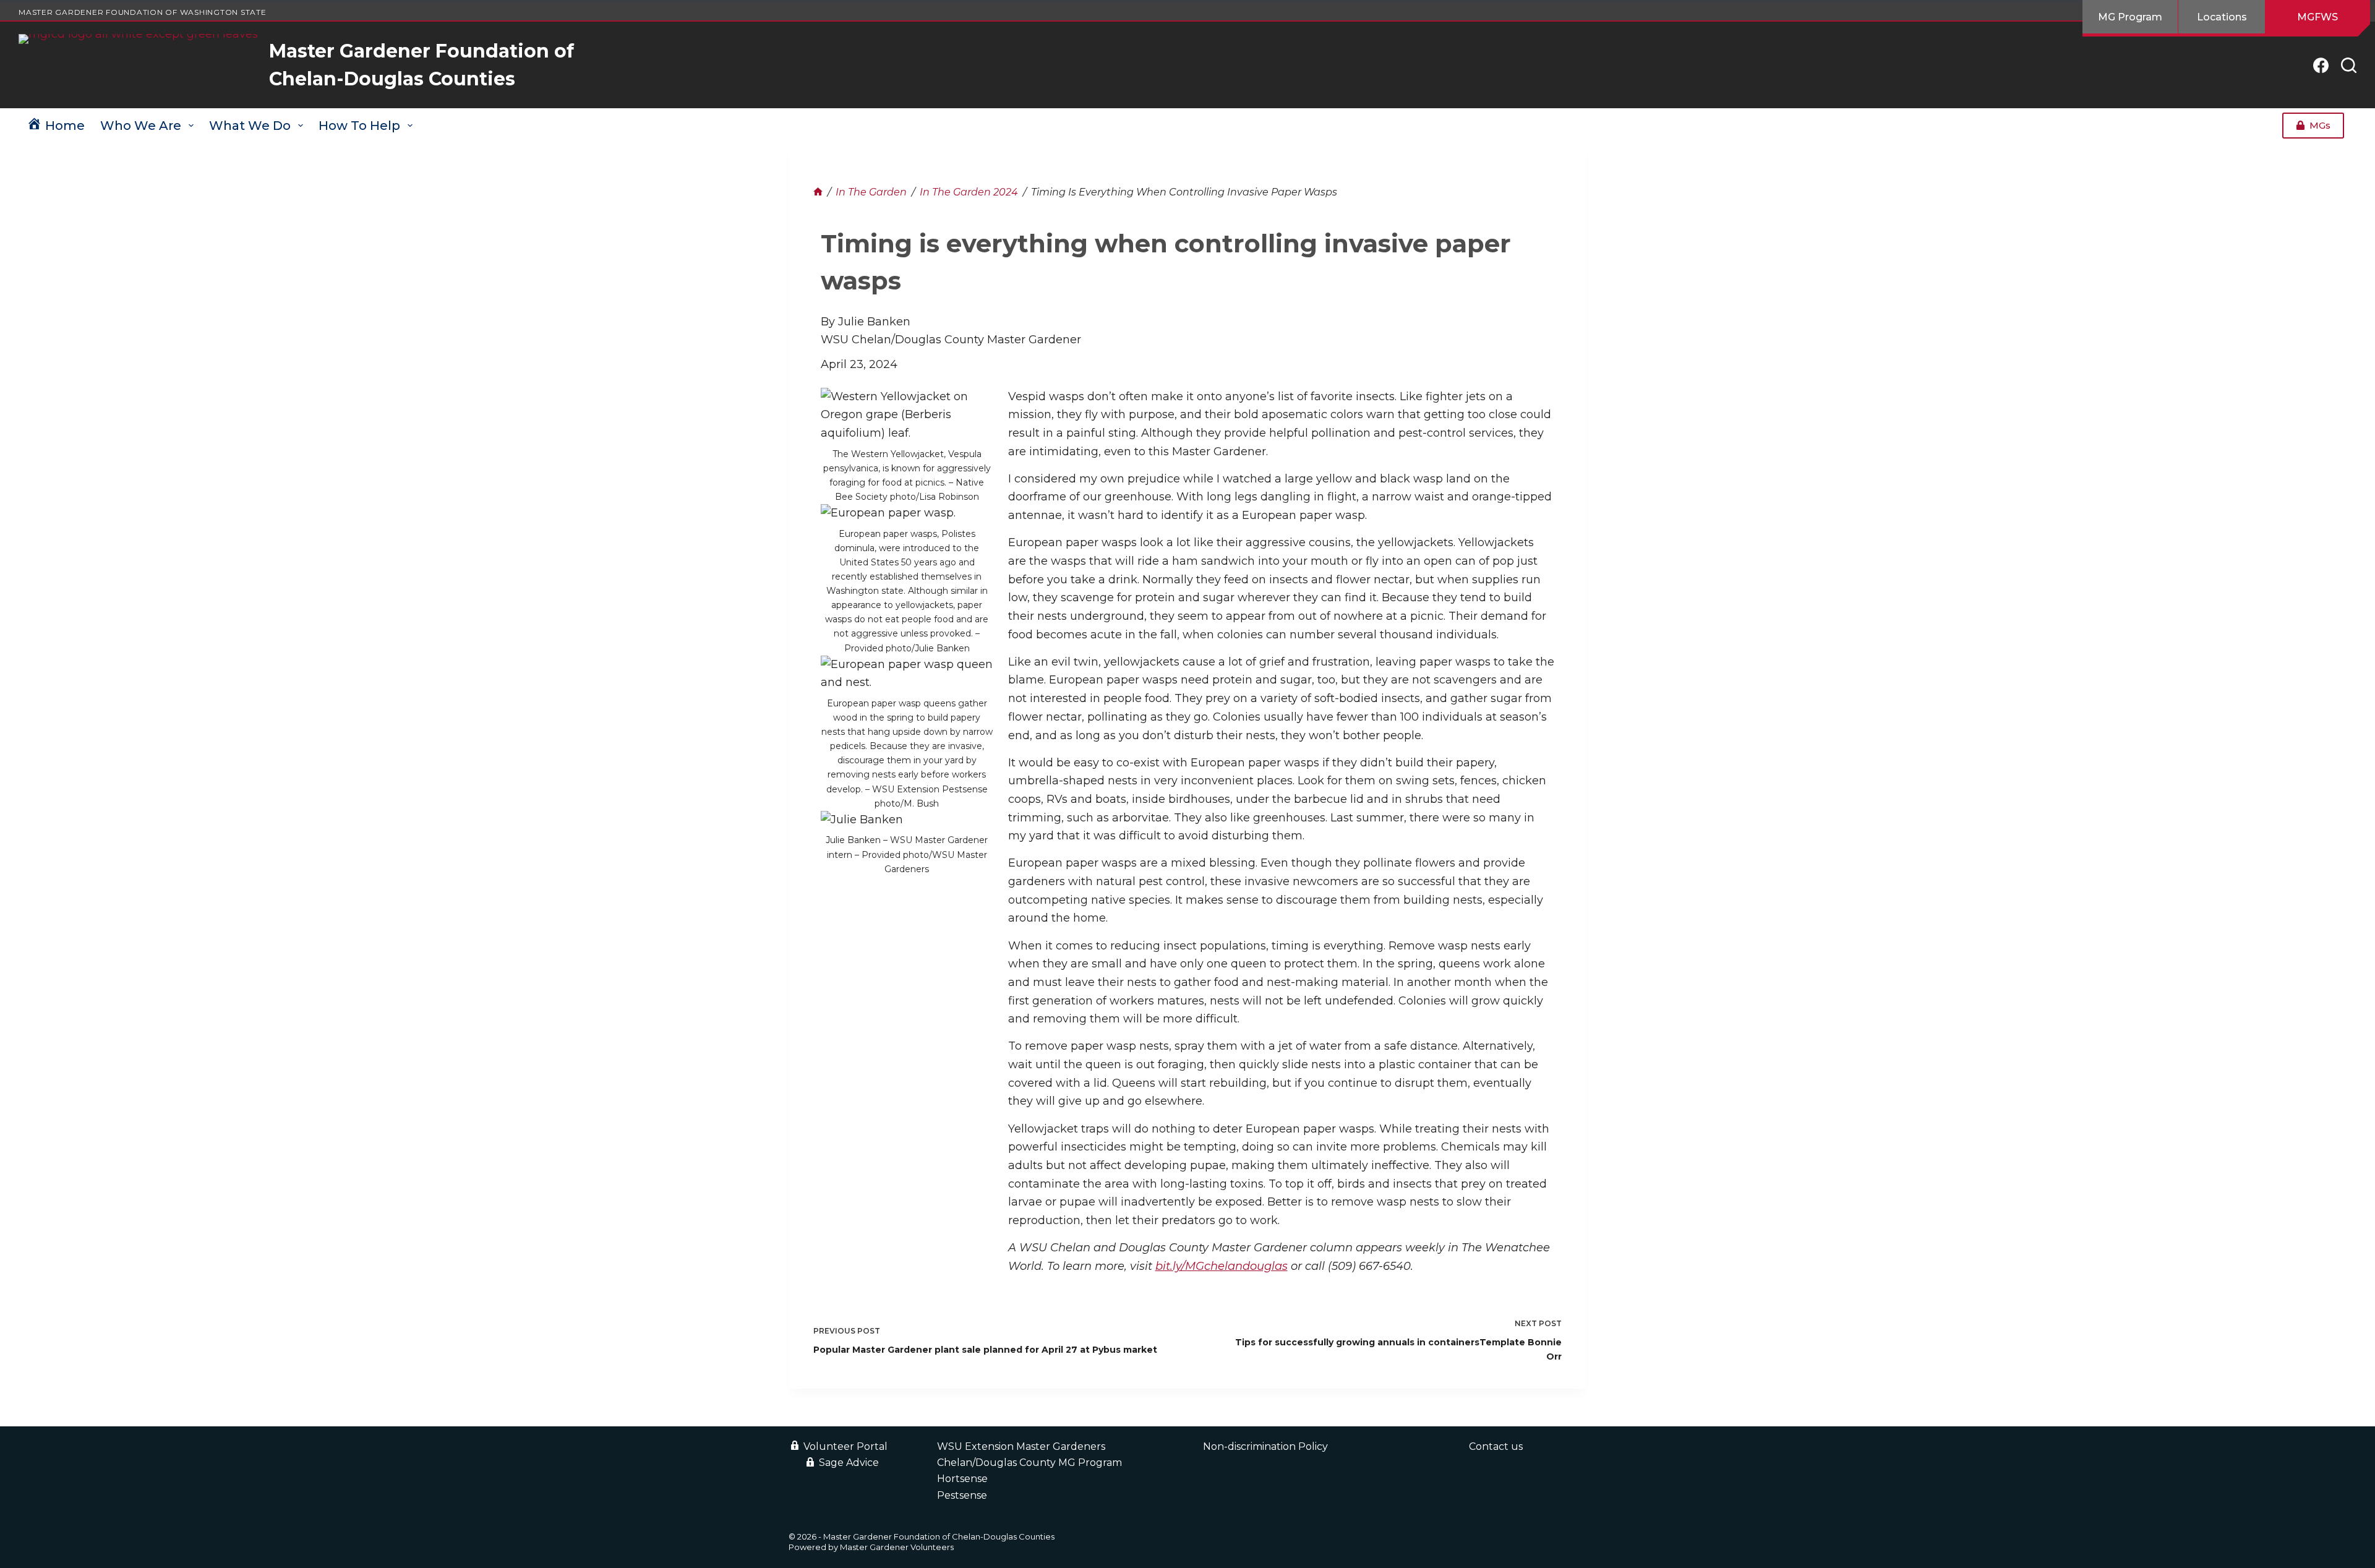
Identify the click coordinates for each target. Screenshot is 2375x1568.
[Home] (818, 192)
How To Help (359, 126)
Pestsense (962, 1495)
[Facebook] (2321, 65)
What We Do (250, 126)
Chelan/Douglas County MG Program (1029, 1463)
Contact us (1496, 1446)
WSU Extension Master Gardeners (1021, 1446)
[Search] (2349, 65)
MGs (2320, 125)
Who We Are (141, 126)
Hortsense (962, 1479)
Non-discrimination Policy (1265, 1446)
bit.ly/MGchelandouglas (1222, 1266)
